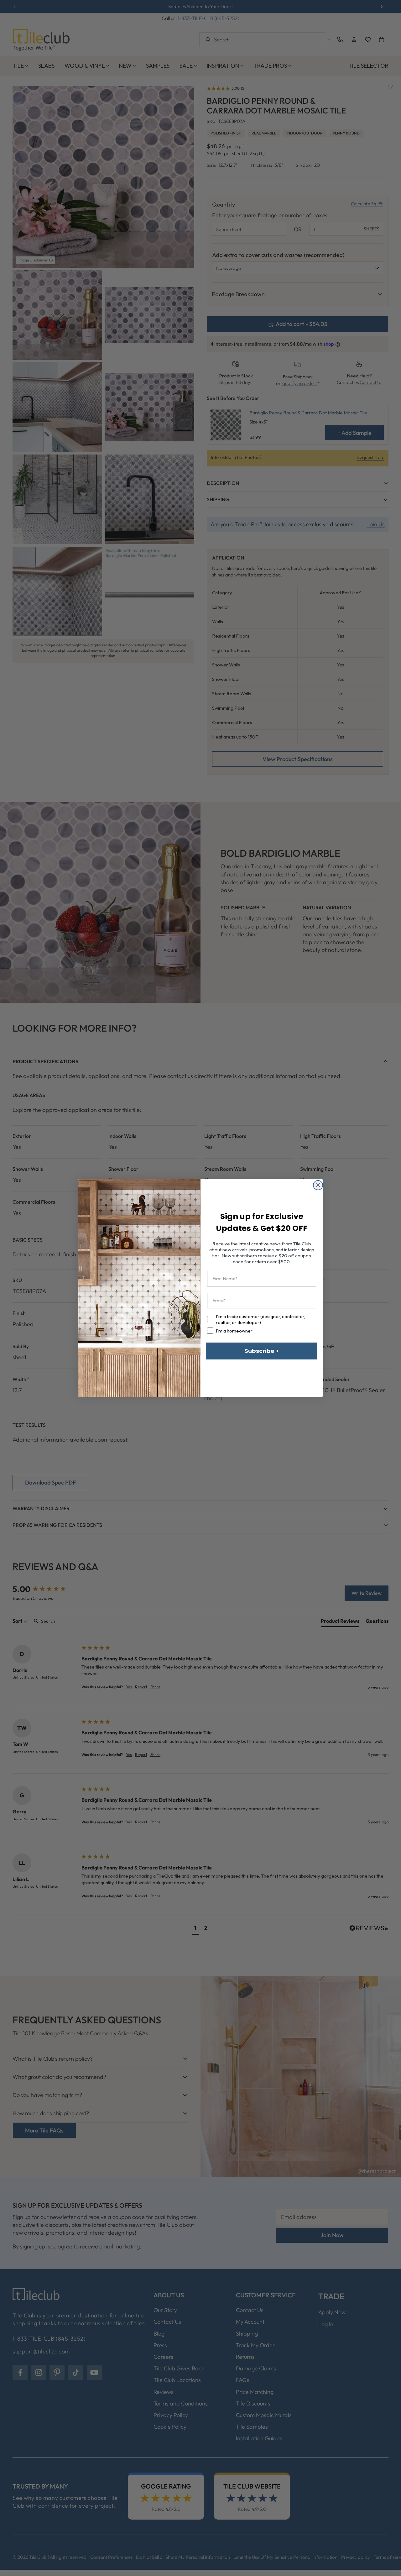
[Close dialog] (318, 1185)
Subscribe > (262, 1351)
